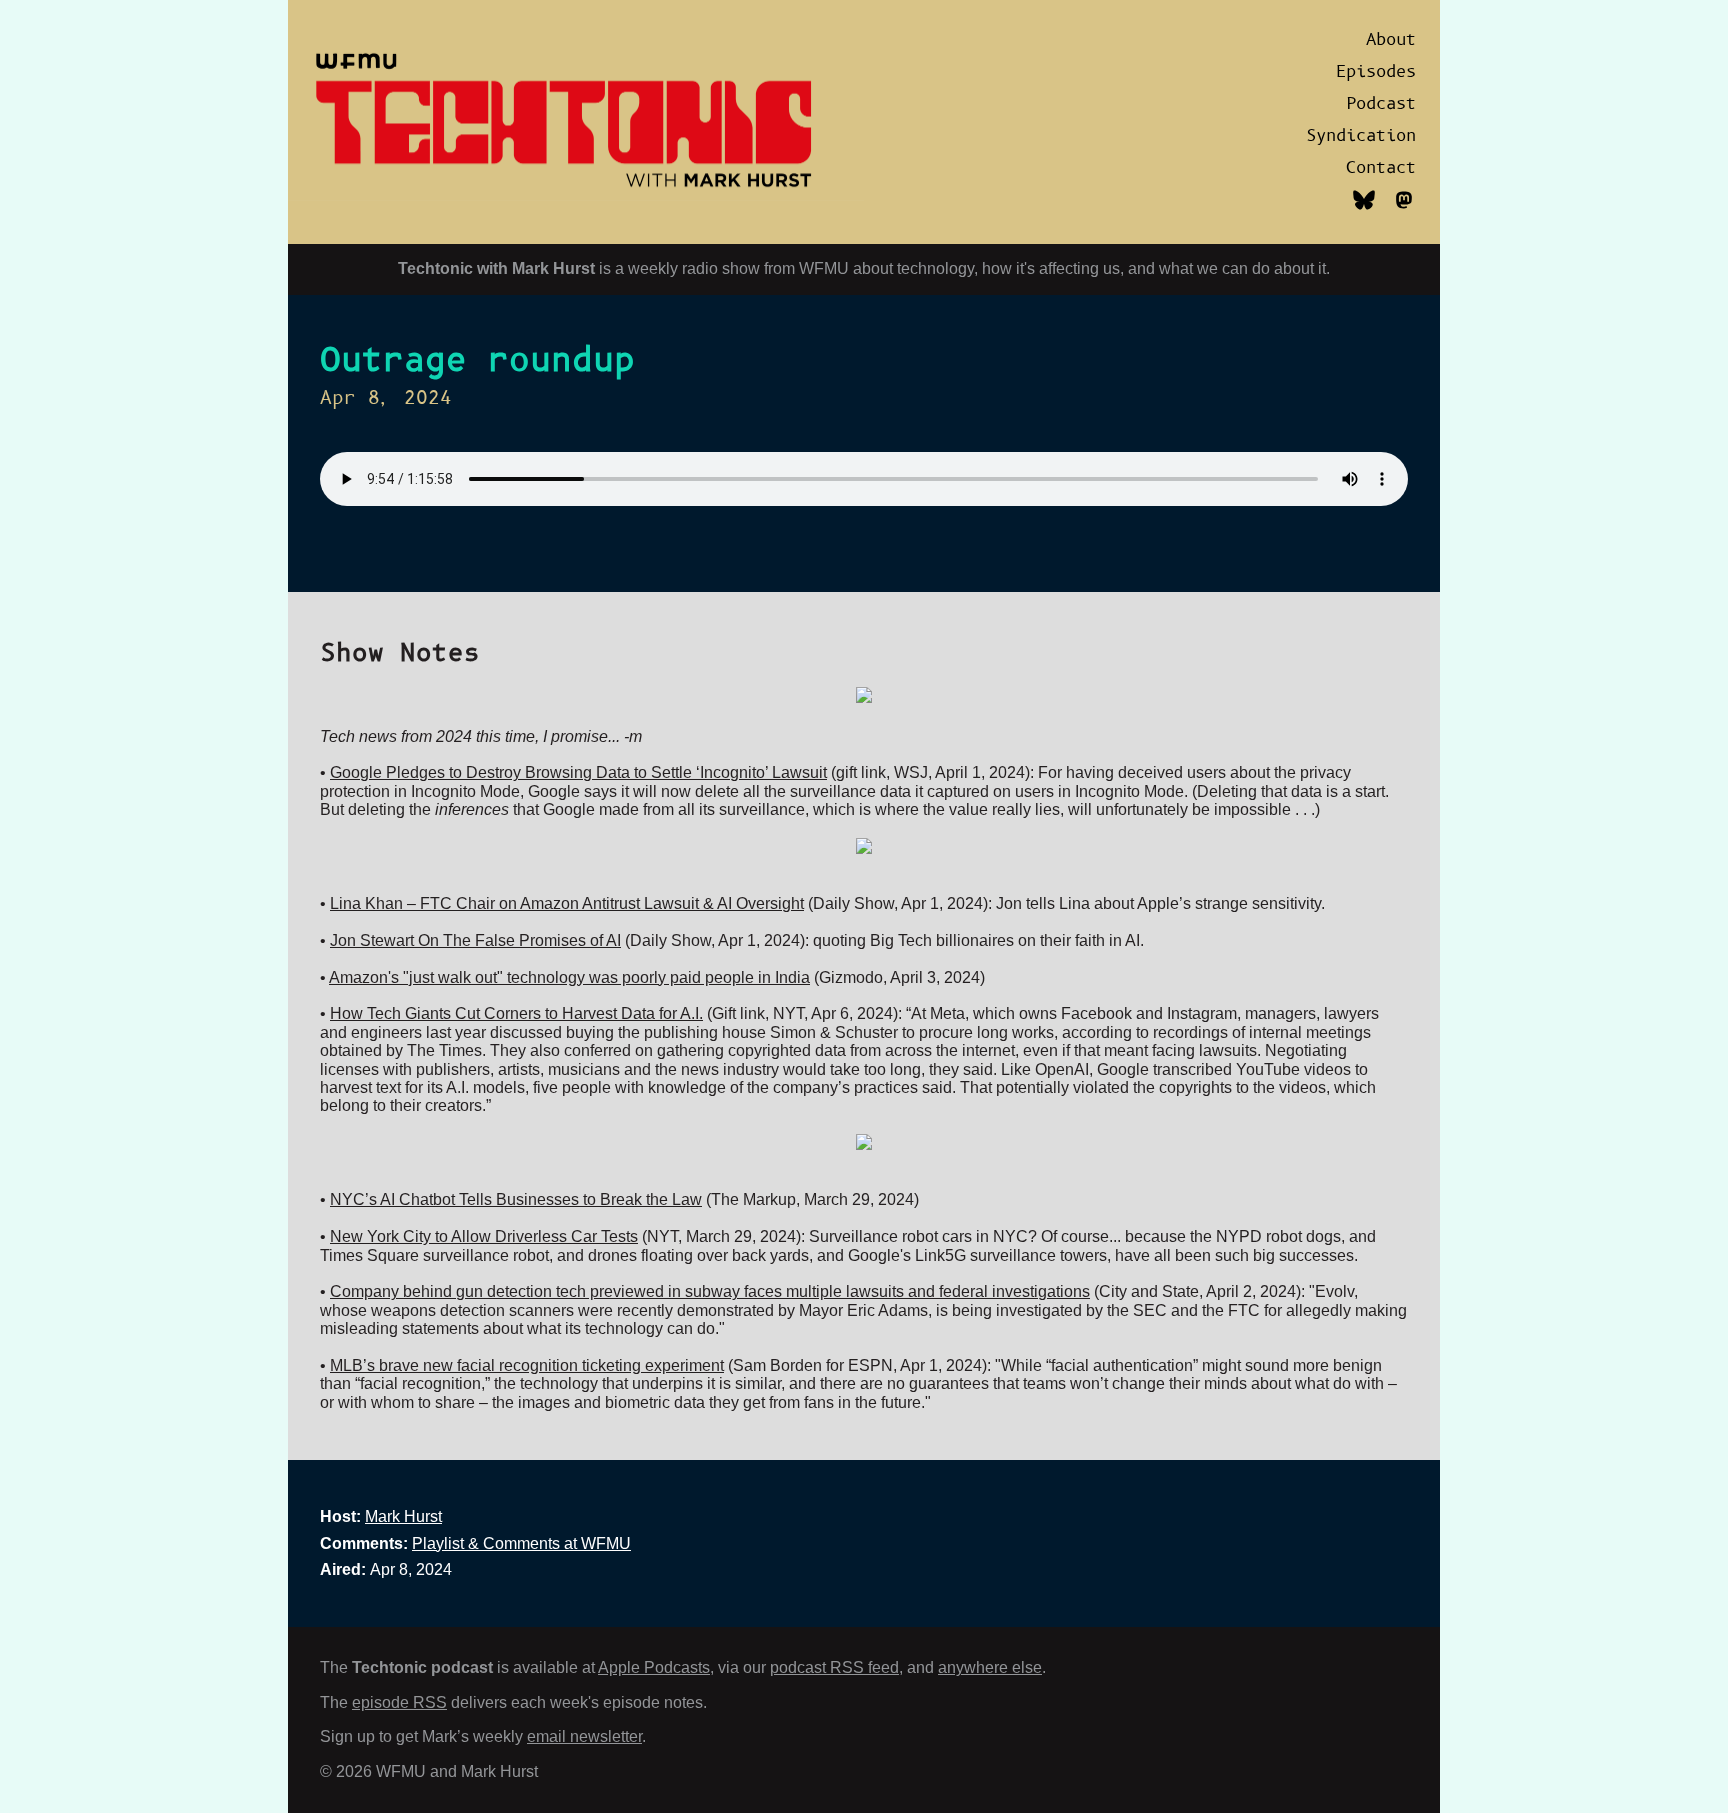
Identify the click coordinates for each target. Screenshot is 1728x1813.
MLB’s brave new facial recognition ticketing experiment (527, 1365)
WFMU (824, 268)
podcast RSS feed (834, 1667)
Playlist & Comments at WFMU (521, 1543)
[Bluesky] (1364, 211)
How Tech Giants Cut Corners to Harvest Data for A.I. (516, 1013)
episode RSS (399, 1702)
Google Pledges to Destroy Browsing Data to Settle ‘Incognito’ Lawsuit (578, 772)
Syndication (1361, 136)
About (1391, 40)
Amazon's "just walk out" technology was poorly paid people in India (569, 977)
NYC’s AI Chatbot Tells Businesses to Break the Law (516, 1199)
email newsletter (584, 1736)
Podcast (1381, 104)
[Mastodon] (1404, 211)
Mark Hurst (403, 1516)
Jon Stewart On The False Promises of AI (475, 940)
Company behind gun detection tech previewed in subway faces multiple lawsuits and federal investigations (710, 1291)
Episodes (1376, 72)
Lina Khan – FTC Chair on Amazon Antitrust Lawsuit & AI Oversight (567, 903)
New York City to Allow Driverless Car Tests (484, 1236)
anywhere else (990, 1667)
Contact (1381, 168)
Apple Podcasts (654, 1667)
